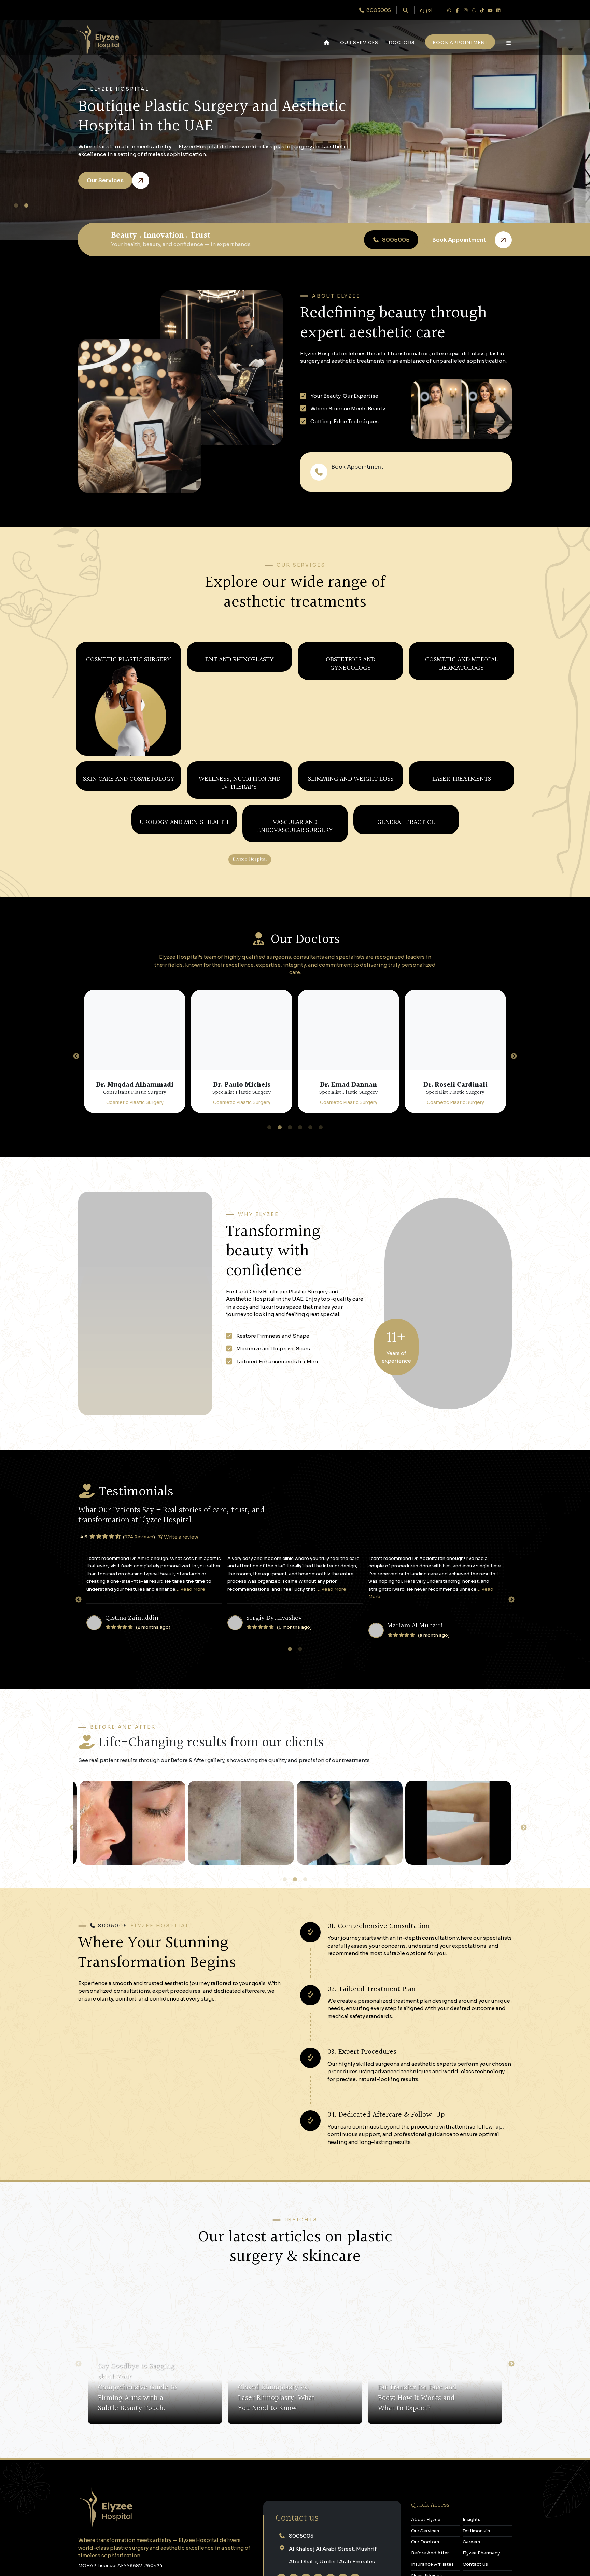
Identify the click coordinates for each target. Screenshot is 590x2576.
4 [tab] (300, 1304)
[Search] (405, 10)
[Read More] (203, 2564)
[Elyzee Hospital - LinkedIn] (498, 10)
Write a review (187, 1713)
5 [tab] (311, 1304)
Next (514, 1233)
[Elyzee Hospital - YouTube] (490, 10)
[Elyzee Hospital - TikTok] (482, 10)
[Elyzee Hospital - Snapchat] (474, 10)
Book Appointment (357, 467)
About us (463, 472)
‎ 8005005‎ (378, 10)
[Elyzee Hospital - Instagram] (465, 10)
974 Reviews (145, 1714)
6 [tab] (321, 1304)
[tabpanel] (295, 120)
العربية (427, 10)
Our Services (359, 42)
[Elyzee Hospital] (98, 38)
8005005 (344, 477)
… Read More (190, 1766)
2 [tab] (28, 206)
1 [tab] (18, 206)
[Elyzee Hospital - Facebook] (457, 10)
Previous (76, 1233)
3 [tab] (290, 1304)
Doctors (402, 42)
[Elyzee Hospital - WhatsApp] (449, 10)
